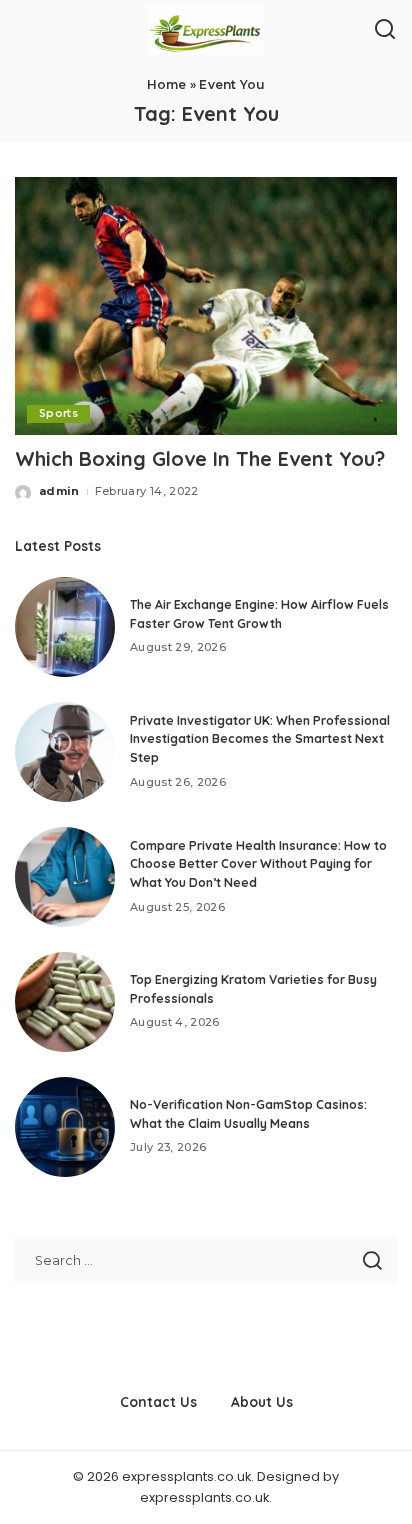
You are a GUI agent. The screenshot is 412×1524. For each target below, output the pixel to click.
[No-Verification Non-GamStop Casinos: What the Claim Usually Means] (65, 1127)
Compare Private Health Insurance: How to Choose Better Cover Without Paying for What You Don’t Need (258, 864)
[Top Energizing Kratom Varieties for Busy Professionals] (65, 1002)
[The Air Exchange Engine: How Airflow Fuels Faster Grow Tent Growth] (65, 627)
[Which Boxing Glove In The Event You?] (206, 306)
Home (167, 84)
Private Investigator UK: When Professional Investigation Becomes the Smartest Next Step (260, 739)
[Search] (385, 30)
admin (59, 491)
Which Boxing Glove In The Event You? (200, 458)
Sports (58, 413)
